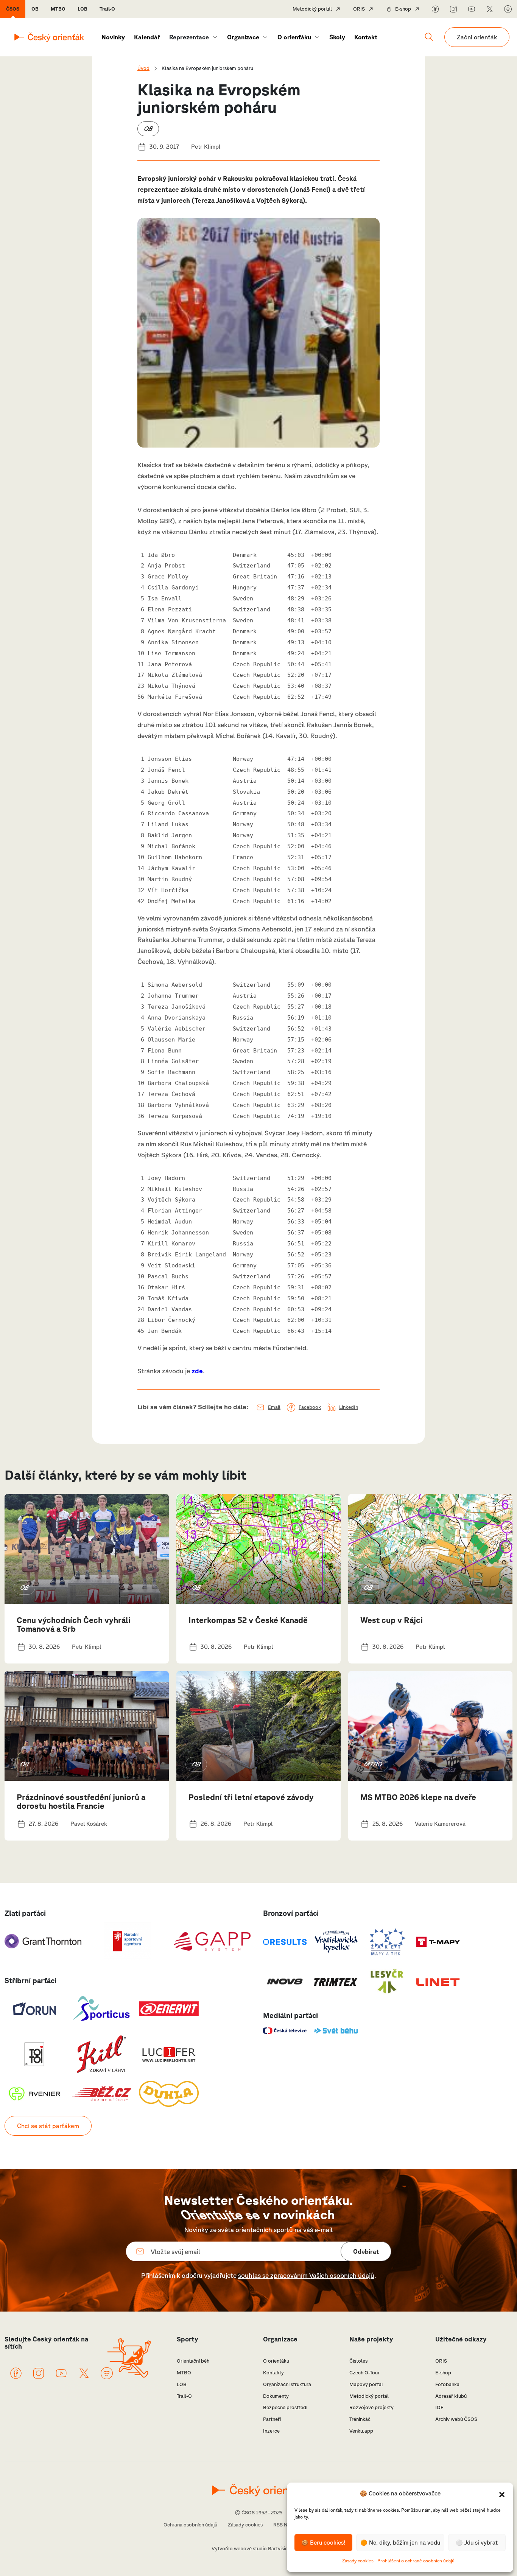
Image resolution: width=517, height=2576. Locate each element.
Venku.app (361, 2431)
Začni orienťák (477, 37)
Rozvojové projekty (371, 2407)
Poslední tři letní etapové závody (251, 1797)
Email (274, 1407)
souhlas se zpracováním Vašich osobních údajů (306, 2275)
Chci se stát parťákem (48, 2126)
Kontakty (273, 2373)
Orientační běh (193, 2361)
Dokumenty (276, 2396)
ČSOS (13, 9)
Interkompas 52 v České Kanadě (248, 1620)
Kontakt (366, 37)
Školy (337, 37)
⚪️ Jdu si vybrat (477, 2543)
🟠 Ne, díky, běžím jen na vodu (400, 2543)
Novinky (113, 37)
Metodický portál (312, 9)
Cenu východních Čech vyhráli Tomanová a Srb (74, 1624)
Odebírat (366, 2251)
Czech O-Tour (364, 2373)
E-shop (403, 9)
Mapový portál (366, 2384)
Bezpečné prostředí (285, 2407)
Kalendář (147, 37)
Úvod (143, 68)
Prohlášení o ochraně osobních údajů (416, 2561)
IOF (439, 2407)
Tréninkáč (360, 2419)
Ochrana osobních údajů (190, 2525)
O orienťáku (294, 37)
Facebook (310, 1407)
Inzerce (271, 2431)
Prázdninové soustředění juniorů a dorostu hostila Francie (81, 1801)
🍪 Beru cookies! (323, 2543)
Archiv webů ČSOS (456, 2419)
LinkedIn (349, 1407)
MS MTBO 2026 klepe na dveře (418, 1797)
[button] (502, 2494)
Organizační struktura (287, 2384)
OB (35, 9)
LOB (83, 9)
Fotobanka (447, 2384)
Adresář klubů (451, 2396)
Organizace (243, 37)
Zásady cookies (358, 2561)
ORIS (359, 9)
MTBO (58, 9)
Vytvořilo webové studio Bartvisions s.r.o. (258, 2549)
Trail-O (107, 9)
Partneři (272, 2419)
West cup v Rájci (392, 1620)
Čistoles (358, 2361)
